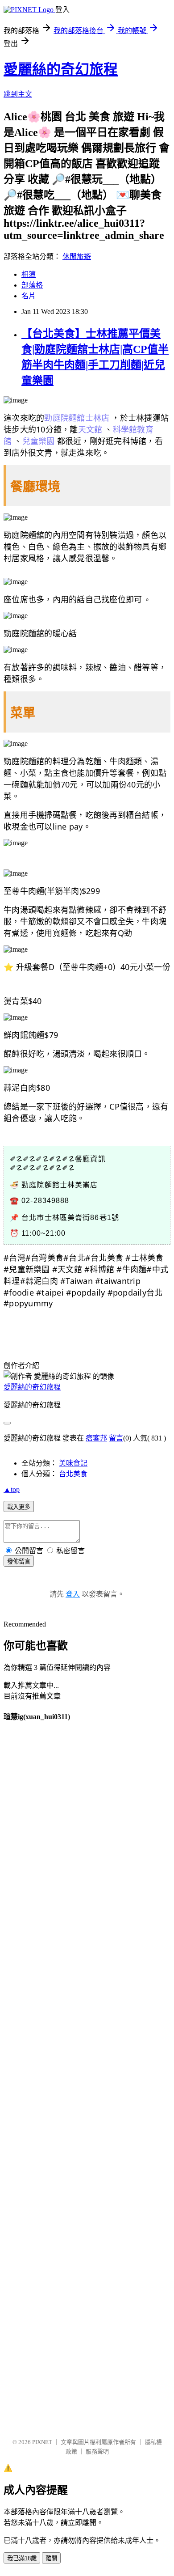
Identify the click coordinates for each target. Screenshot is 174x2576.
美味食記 (73, 1463)
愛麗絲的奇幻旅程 (61, 69)
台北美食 (73, 1474)
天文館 (90, 429)
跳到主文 (18, 94)
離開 (51, 2558)
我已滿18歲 (22, 2558)
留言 (116, 1438)
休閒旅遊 (77, 256)
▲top (12, 1489)
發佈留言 (19, 1561)
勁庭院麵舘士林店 (77, 418)
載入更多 (19, 1507)
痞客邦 (96, 1438)
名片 (29, 296)
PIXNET (42, 2442)
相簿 (29, 274)
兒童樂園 (39, 441)
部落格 (32, 285)
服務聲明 (97, 2451)
